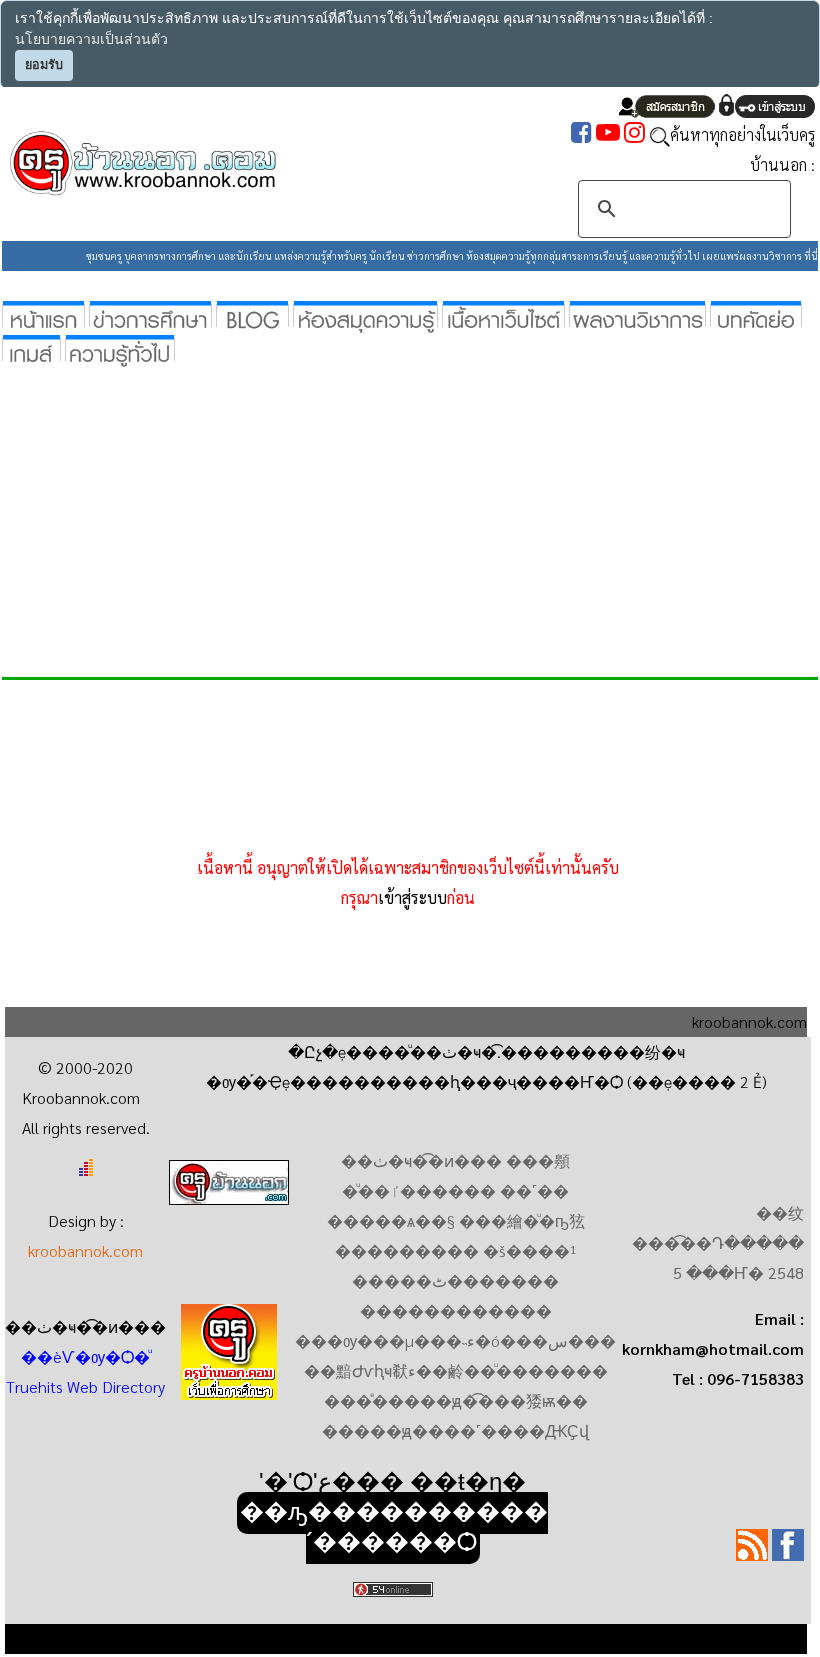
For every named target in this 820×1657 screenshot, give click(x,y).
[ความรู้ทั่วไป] (120, 349)
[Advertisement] (410, 516)
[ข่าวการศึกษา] (150, 315)
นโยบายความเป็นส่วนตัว (91, 39)
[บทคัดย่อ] (756, 315)
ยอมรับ (44, 65)
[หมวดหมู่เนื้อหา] (503, 315)
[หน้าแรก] (43, 315)
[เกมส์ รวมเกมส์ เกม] (31, 349)
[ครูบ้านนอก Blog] (252, 315)
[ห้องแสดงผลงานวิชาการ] (637, 315)
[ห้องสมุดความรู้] (365, 315)
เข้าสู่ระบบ (412, 897)
